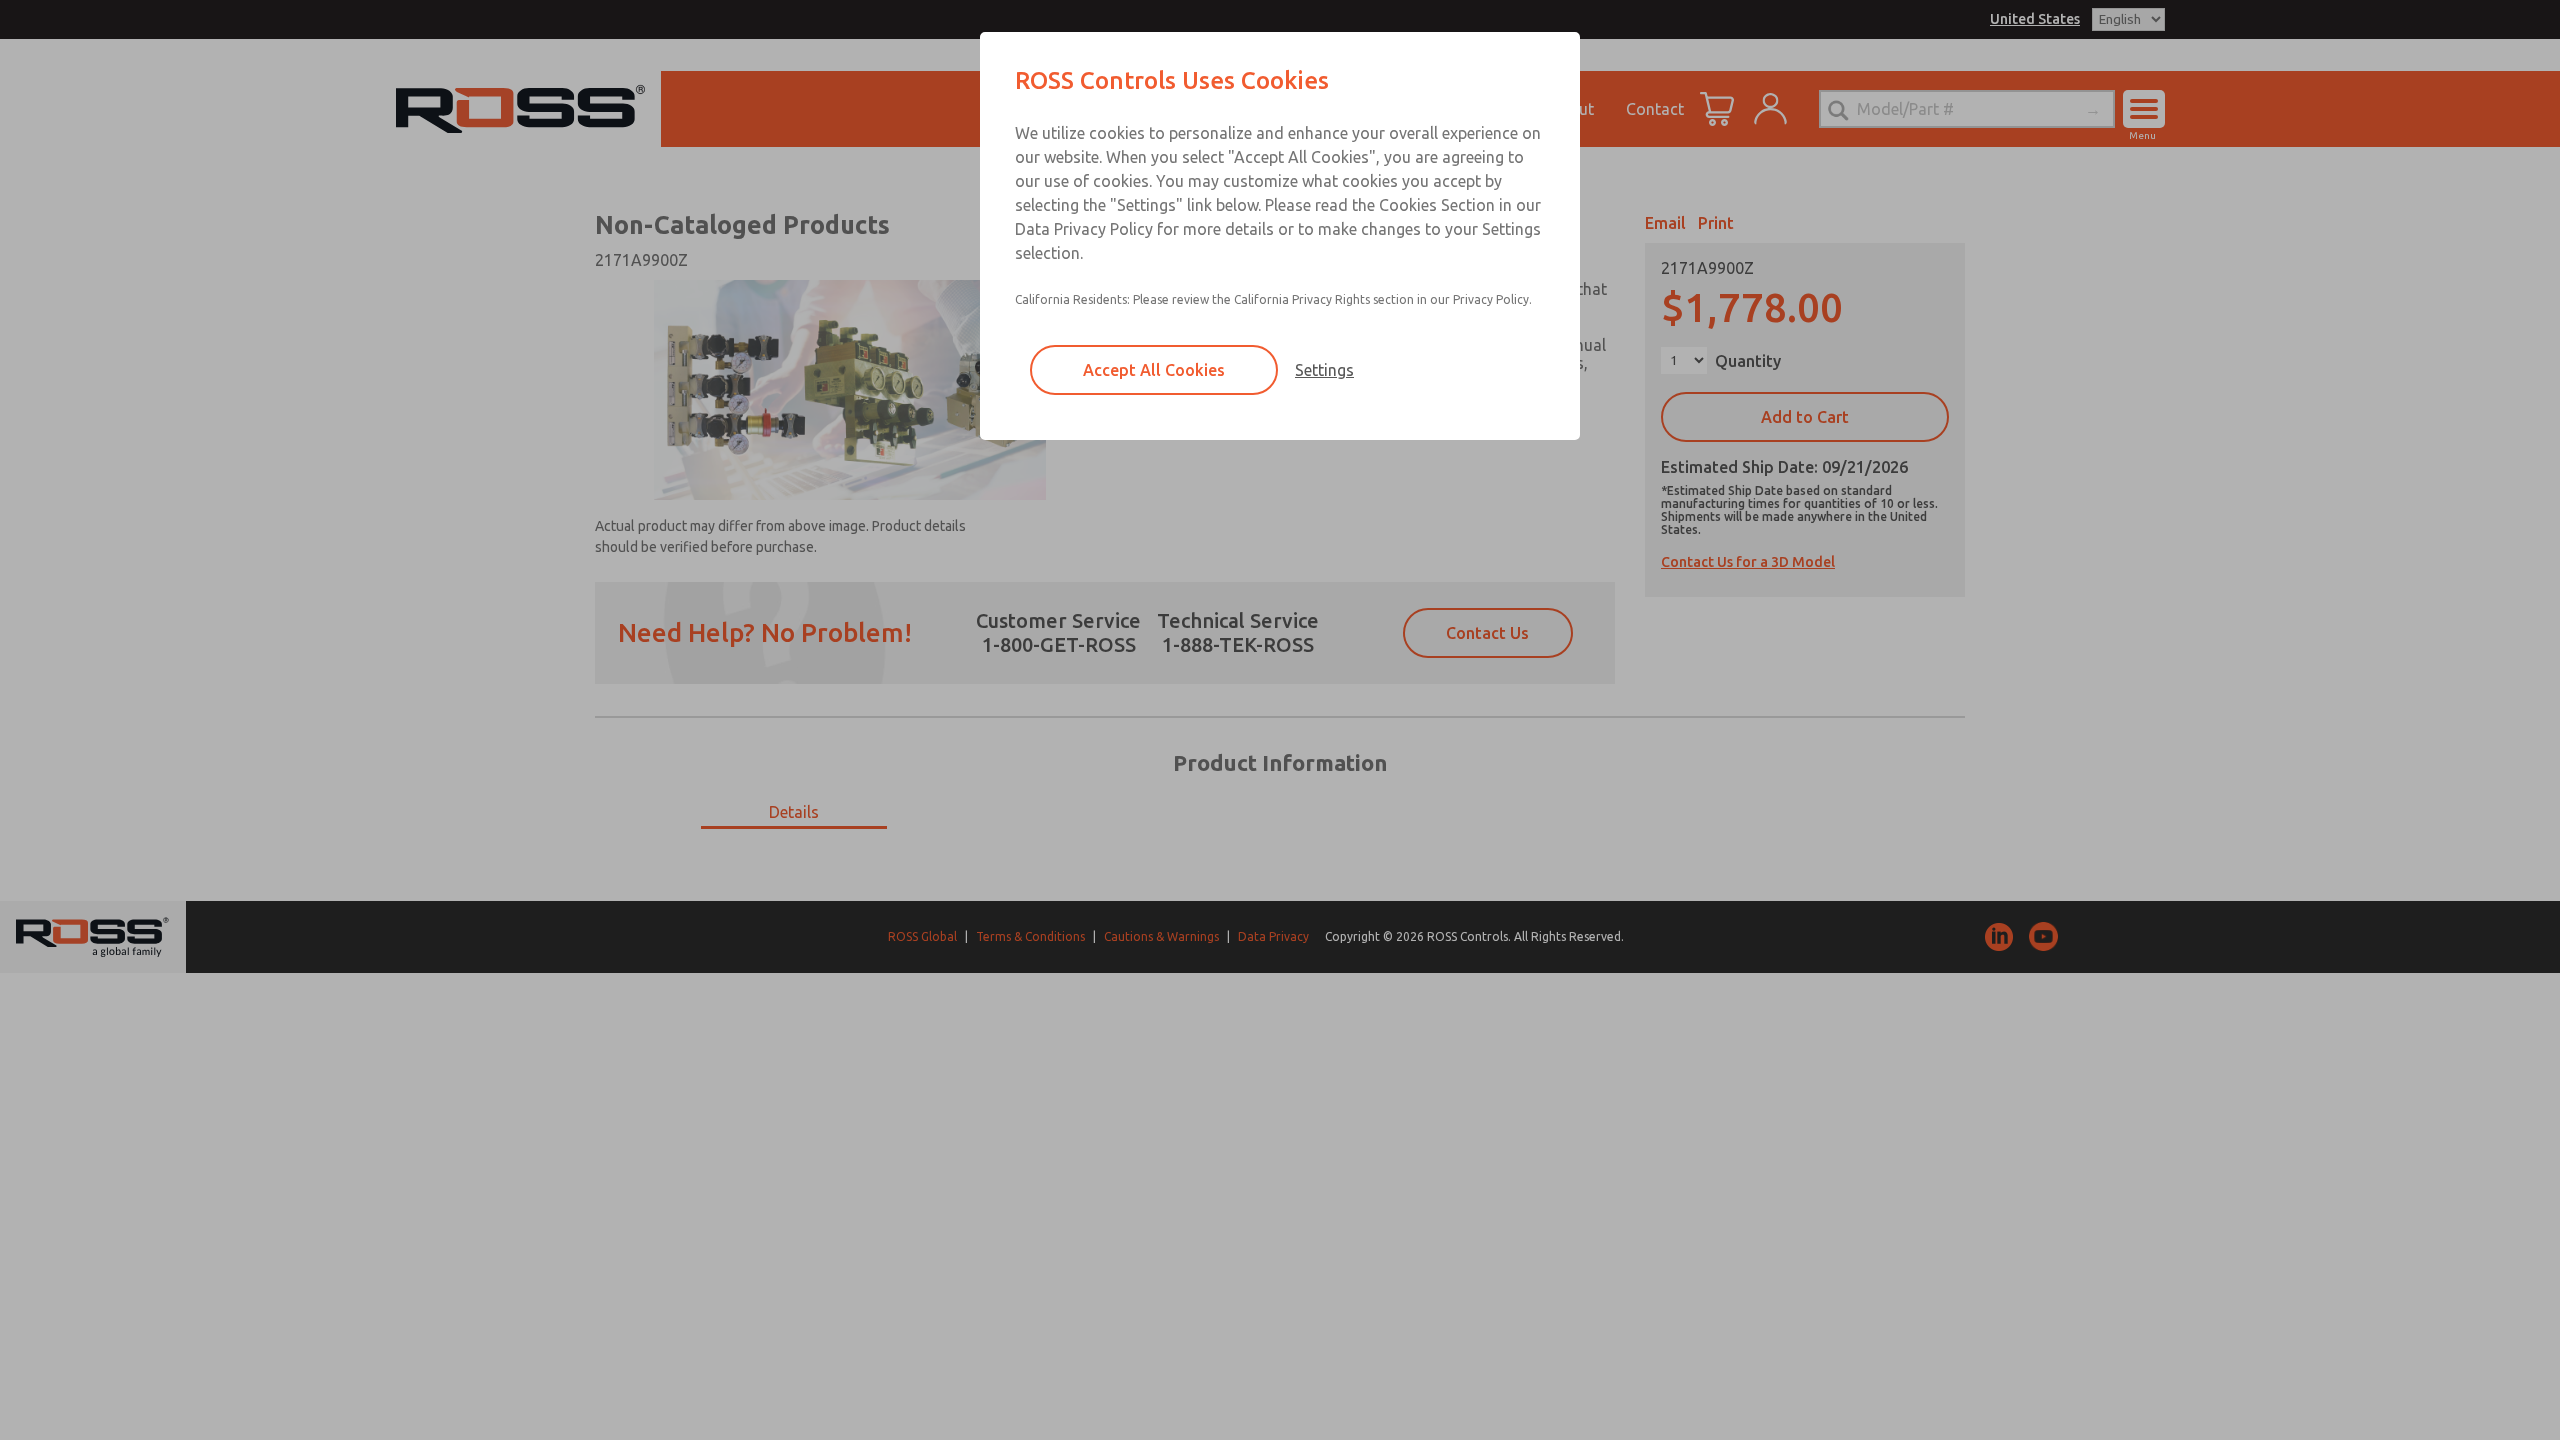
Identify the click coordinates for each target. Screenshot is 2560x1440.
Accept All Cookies (1154, 370)
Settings (1324, 370)
